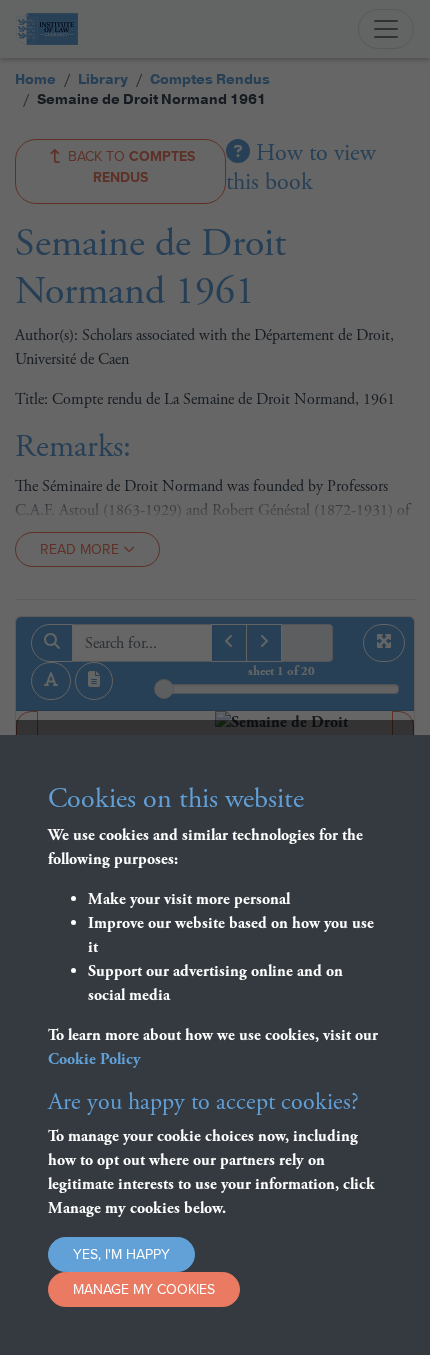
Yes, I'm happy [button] (121, 1254)
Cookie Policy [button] (94, 1059)
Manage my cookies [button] (144, 1289)
